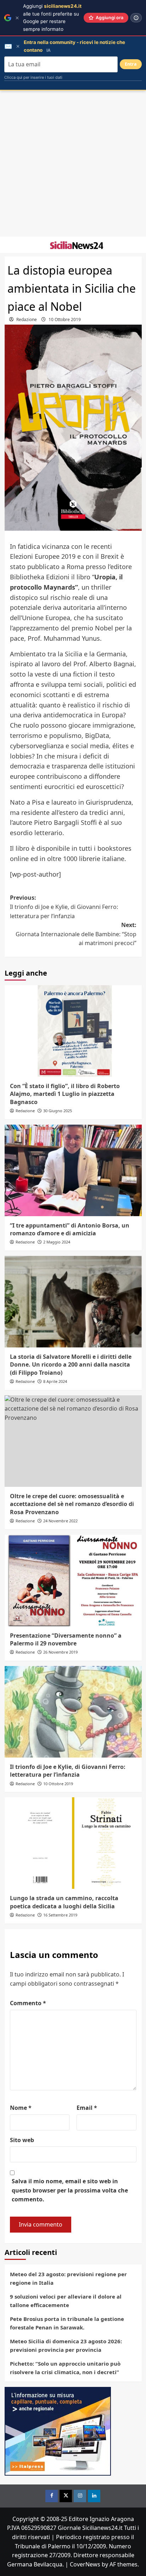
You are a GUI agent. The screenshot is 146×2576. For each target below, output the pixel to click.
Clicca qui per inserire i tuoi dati (33, 77)
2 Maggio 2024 (57, 1242)
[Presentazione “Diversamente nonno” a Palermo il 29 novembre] (73, 1581)
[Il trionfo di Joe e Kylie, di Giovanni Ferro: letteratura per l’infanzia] (73, 1712)
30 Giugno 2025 (58, 1111)
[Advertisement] (73, 164)
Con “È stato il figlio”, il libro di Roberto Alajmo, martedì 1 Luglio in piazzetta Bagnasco (65, 1094)
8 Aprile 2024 (55, 1381)
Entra (131, 64)
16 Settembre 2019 (60, 1915)
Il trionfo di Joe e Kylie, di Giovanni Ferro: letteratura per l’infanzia (68, 1771)
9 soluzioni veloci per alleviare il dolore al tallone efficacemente (66, 2301)
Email (87, 2108)
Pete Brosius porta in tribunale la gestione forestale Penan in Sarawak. (67, 2323)
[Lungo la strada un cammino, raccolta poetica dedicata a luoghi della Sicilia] (73, 1843)
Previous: (64, 907)
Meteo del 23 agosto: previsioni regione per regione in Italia (68, 2278)
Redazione (27, 319)
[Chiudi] (17, 18)
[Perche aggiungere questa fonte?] (136, 18)
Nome (21, 2108)
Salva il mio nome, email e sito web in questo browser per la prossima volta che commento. (70, 2190)
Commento (28, 2003)
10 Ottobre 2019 (65, 319)
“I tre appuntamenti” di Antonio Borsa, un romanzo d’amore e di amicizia (70, 1229)
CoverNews (85, 2564)
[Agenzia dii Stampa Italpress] (58, 2431)
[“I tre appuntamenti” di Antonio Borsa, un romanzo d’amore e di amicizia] (73, 1170)
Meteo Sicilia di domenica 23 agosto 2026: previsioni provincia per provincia (66, 2345)
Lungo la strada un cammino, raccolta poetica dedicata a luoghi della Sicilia (64, 1902)
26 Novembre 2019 (60, 1652)
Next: (76, 934)
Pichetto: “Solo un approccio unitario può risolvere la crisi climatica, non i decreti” (65, 2368)
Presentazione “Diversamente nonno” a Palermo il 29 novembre (66, 1639)
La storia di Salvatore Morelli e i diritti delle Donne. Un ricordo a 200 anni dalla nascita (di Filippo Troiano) (71, 1365)
